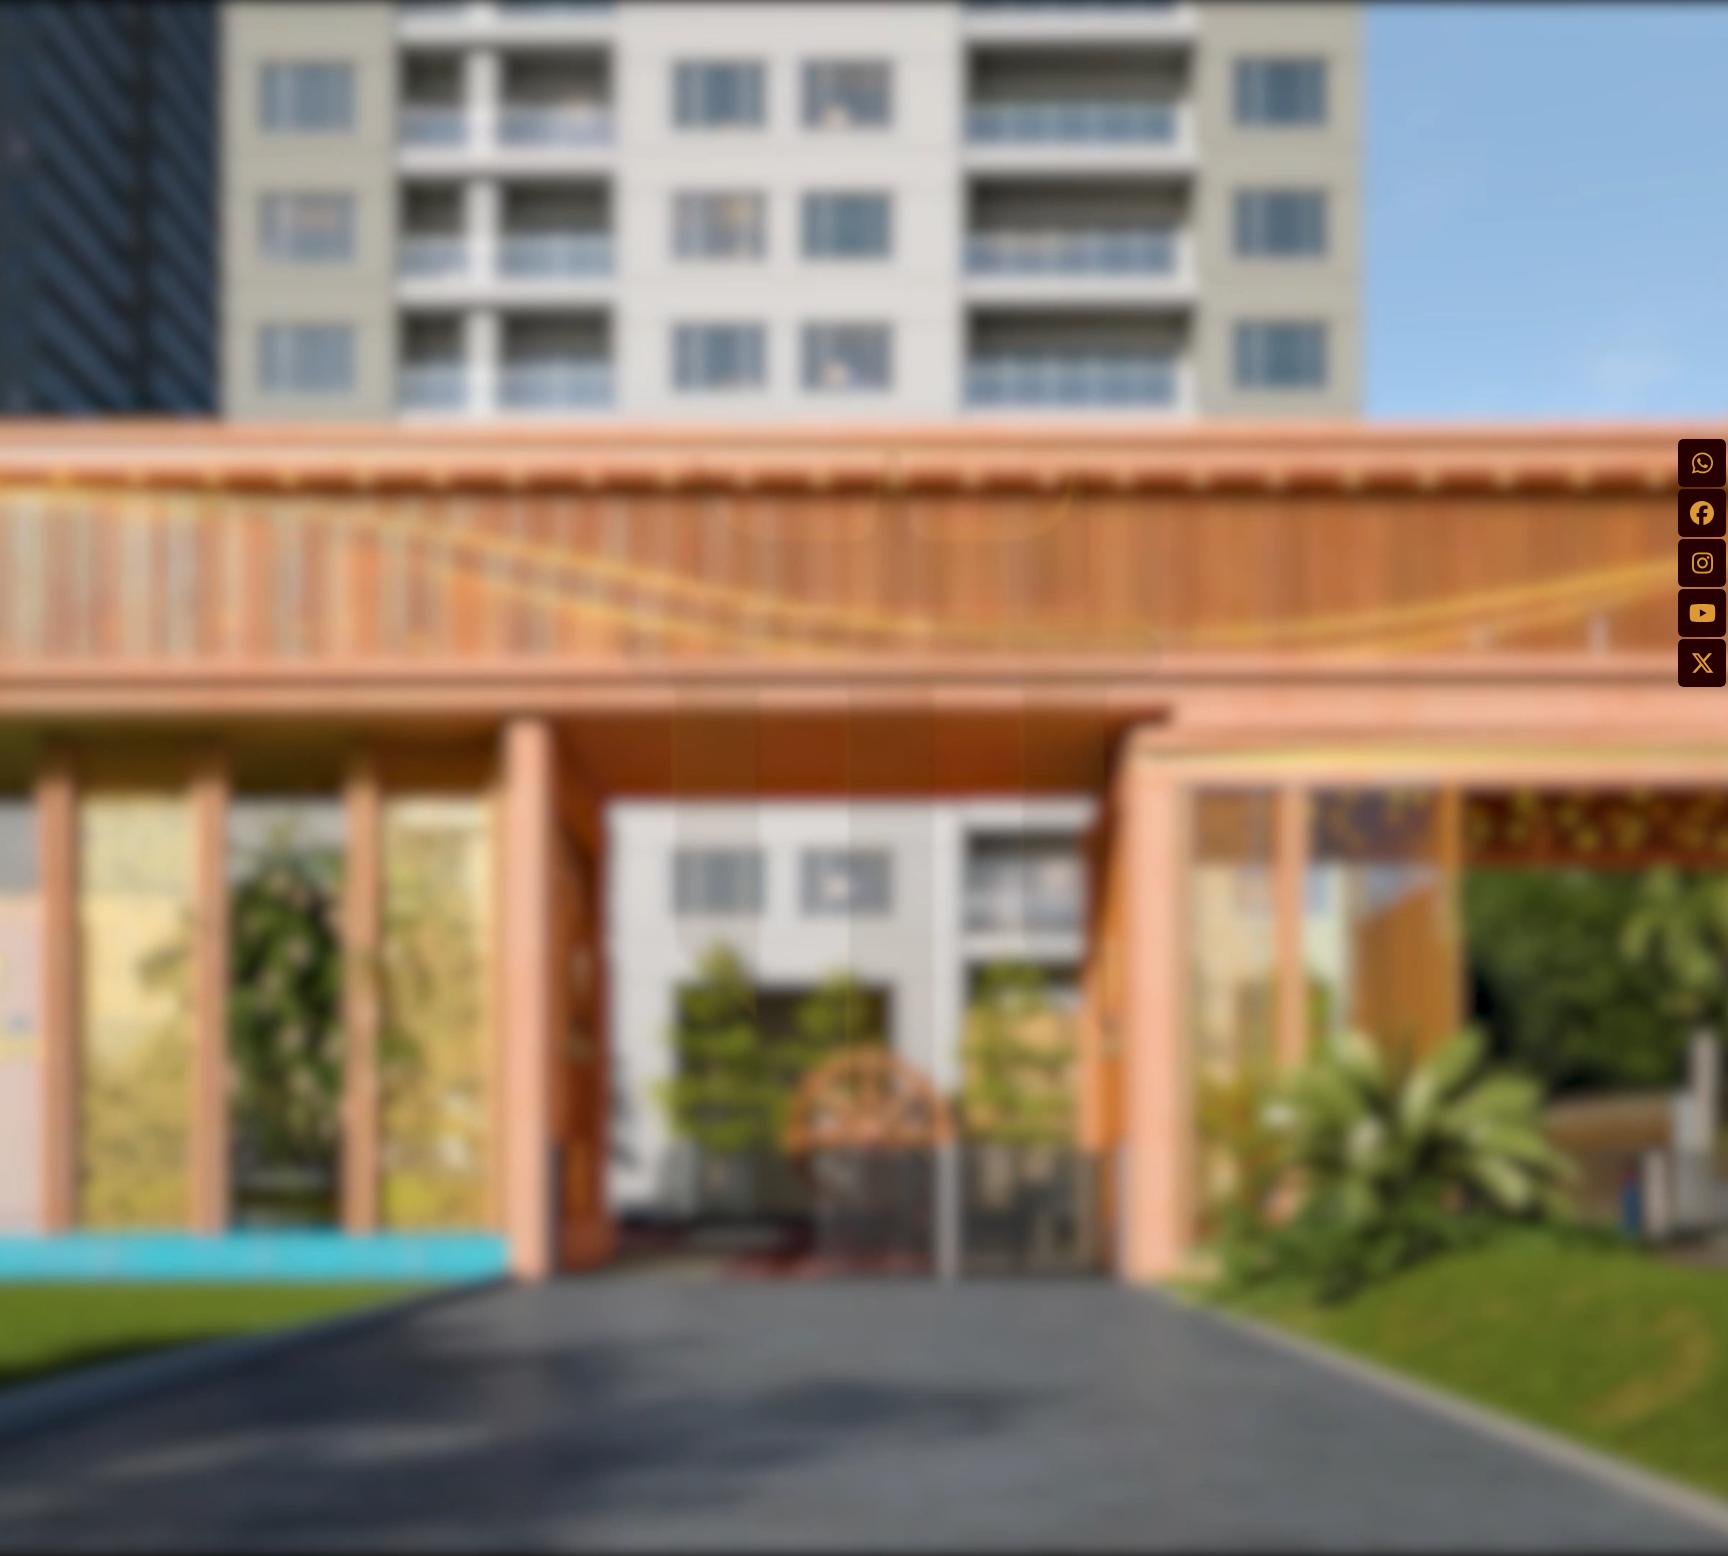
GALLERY (921, 1234)
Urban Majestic (968, 1533)
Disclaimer (590, 1196)
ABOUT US (926, 1147)
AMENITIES (929, 1205)
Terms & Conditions (629, 1157)
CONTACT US (940, 1263)
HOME (907, 1118)
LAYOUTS (922, 1176)
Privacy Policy (603, 1118)
